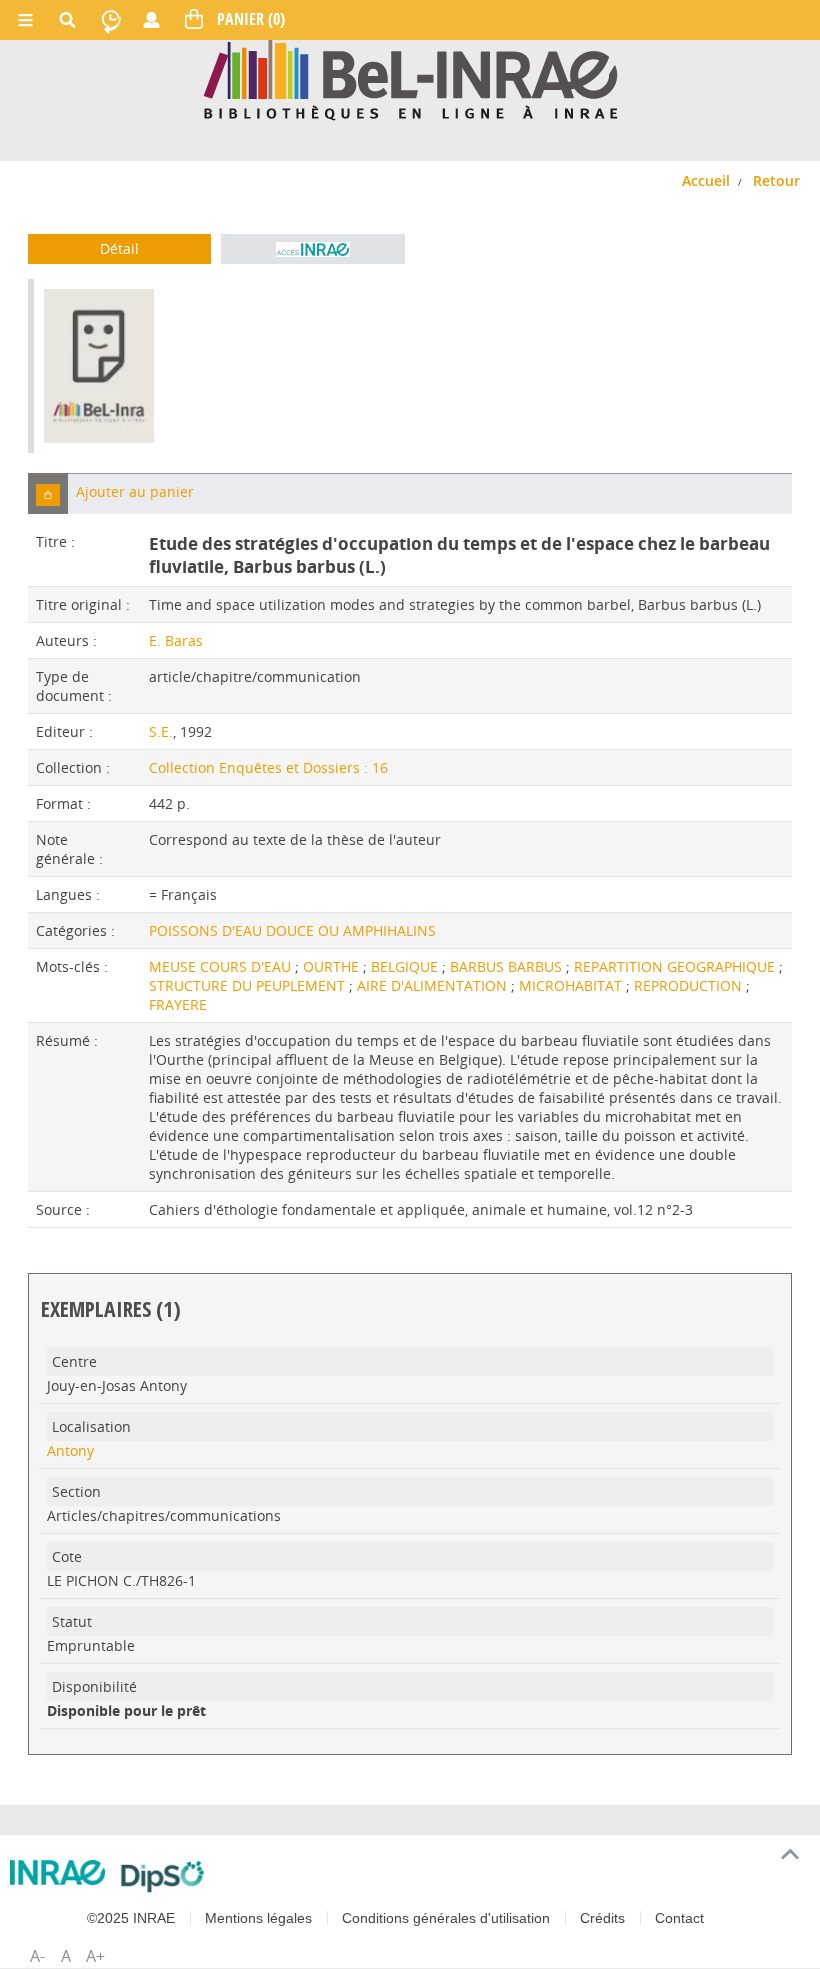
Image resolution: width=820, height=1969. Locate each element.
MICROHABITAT (572, 985)
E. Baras (176, 640)
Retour (776, 180)
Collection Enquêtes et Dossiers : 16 (268, 767)
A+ (95, 1956)
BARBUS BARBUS (508, 966)
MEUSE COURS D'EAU (222, 966)
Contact (679, 1918)
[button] (48, 493)
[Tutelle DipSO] (162, 1876)
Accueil (706, 180)
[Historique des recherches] (111, 20)
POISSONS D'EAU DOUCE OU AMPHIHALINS (292, 930)
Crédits (602, 1918)
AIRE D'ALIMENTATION (434, 985)
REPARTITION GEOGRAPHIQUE (676, 966)
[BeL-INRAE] (410, 78)
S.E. (161, 731)
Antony (70, 1450)
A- (37, 1956)
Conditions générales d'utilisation (446, 1918)
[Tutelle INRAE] (57, 1872)
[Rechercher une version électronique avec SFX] (312, 249)
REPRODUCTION (690, 985)
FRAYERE (178, 1004)
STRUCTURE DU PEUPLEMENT (249, 985)
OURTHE (333, 966)
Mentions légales (258, 1918)
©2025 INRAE (131, 1918)
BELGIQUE (406, 966)
